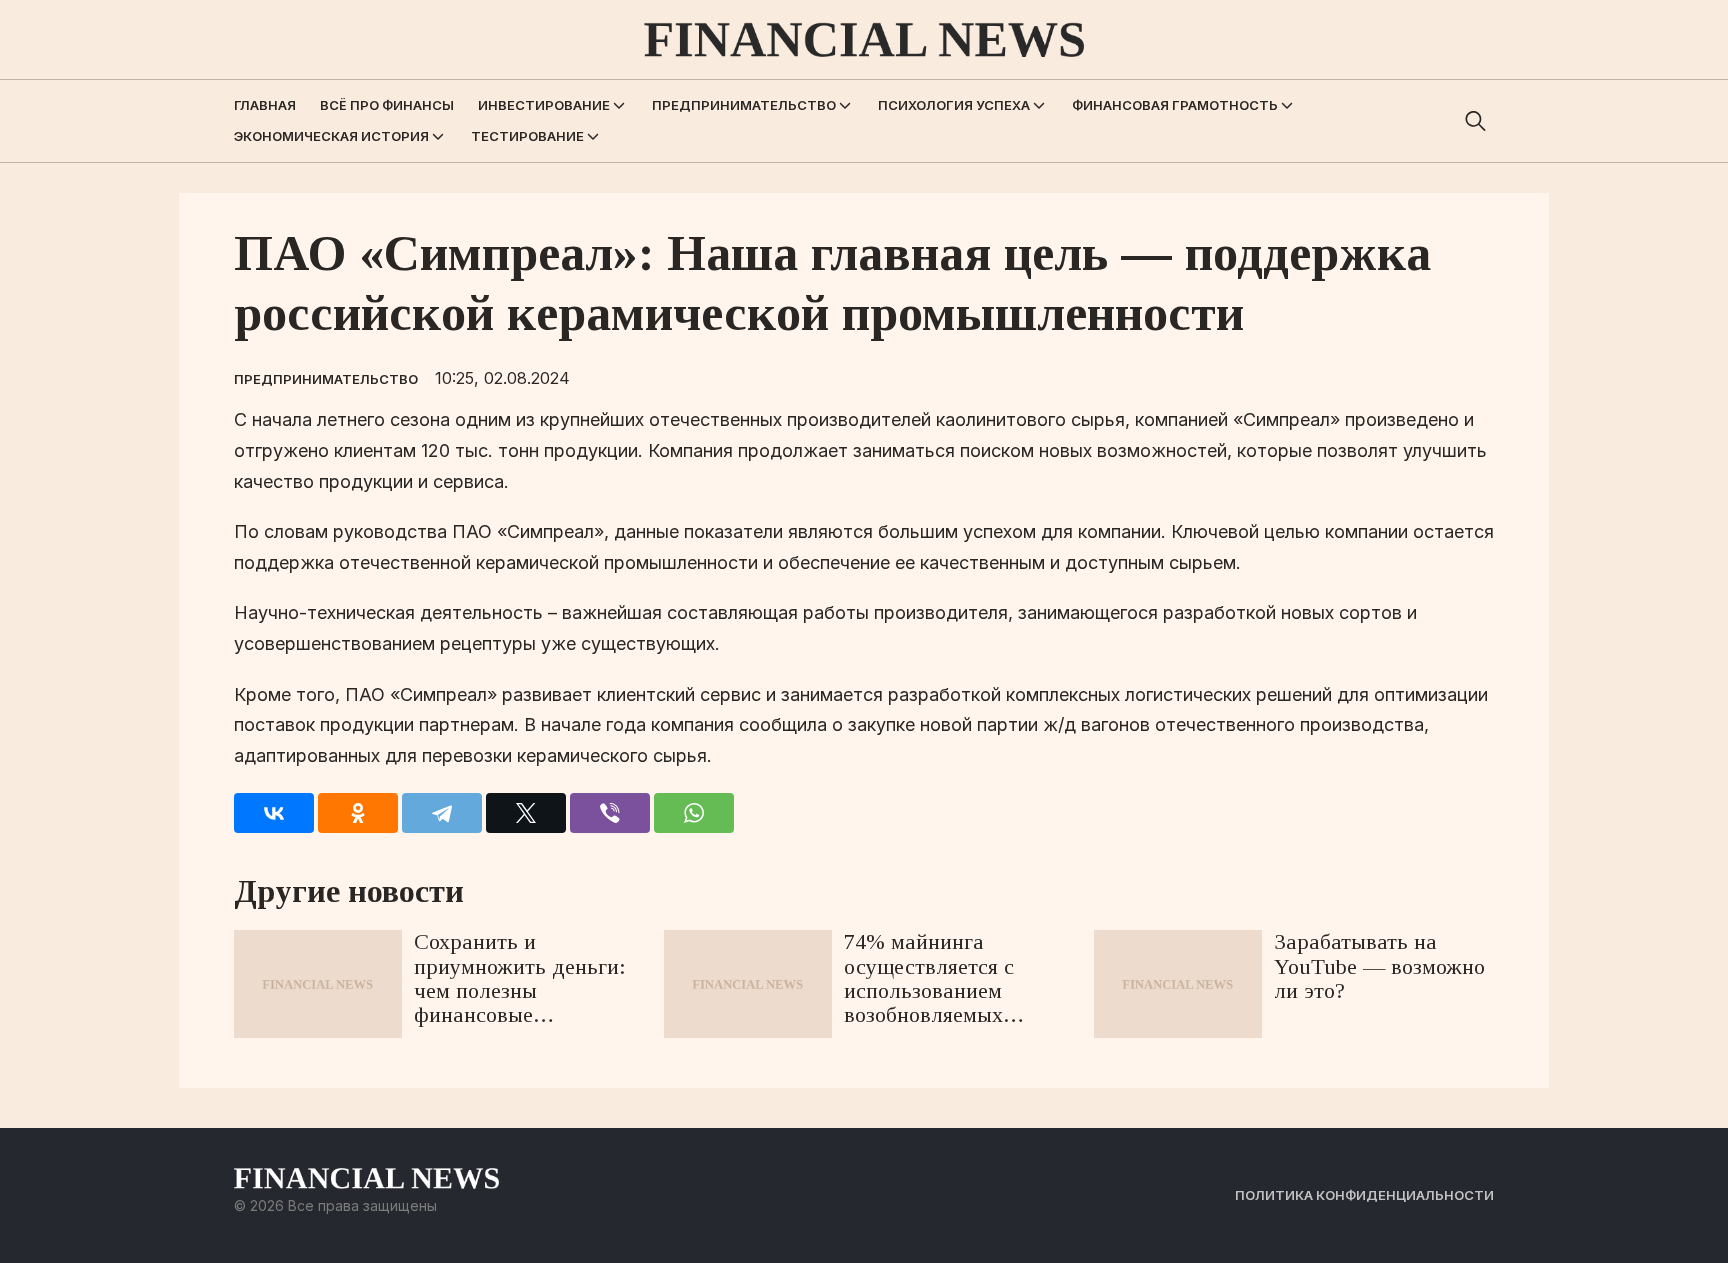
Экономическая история (331, 136)
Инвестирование (544, 105)
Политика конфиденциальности (1364, 1195)
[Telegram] (442, 813)
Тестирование (527, 136)
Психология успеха (954, 105)
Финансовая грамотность (1175, 105)
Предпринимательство (744, 105)
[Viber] (610, 813)
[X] (526, 813)
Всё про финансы (387, 105)
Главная (265, 105)
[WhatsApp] (694, 813)
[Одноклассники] (358, 813)
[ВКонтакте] (274, 813)
